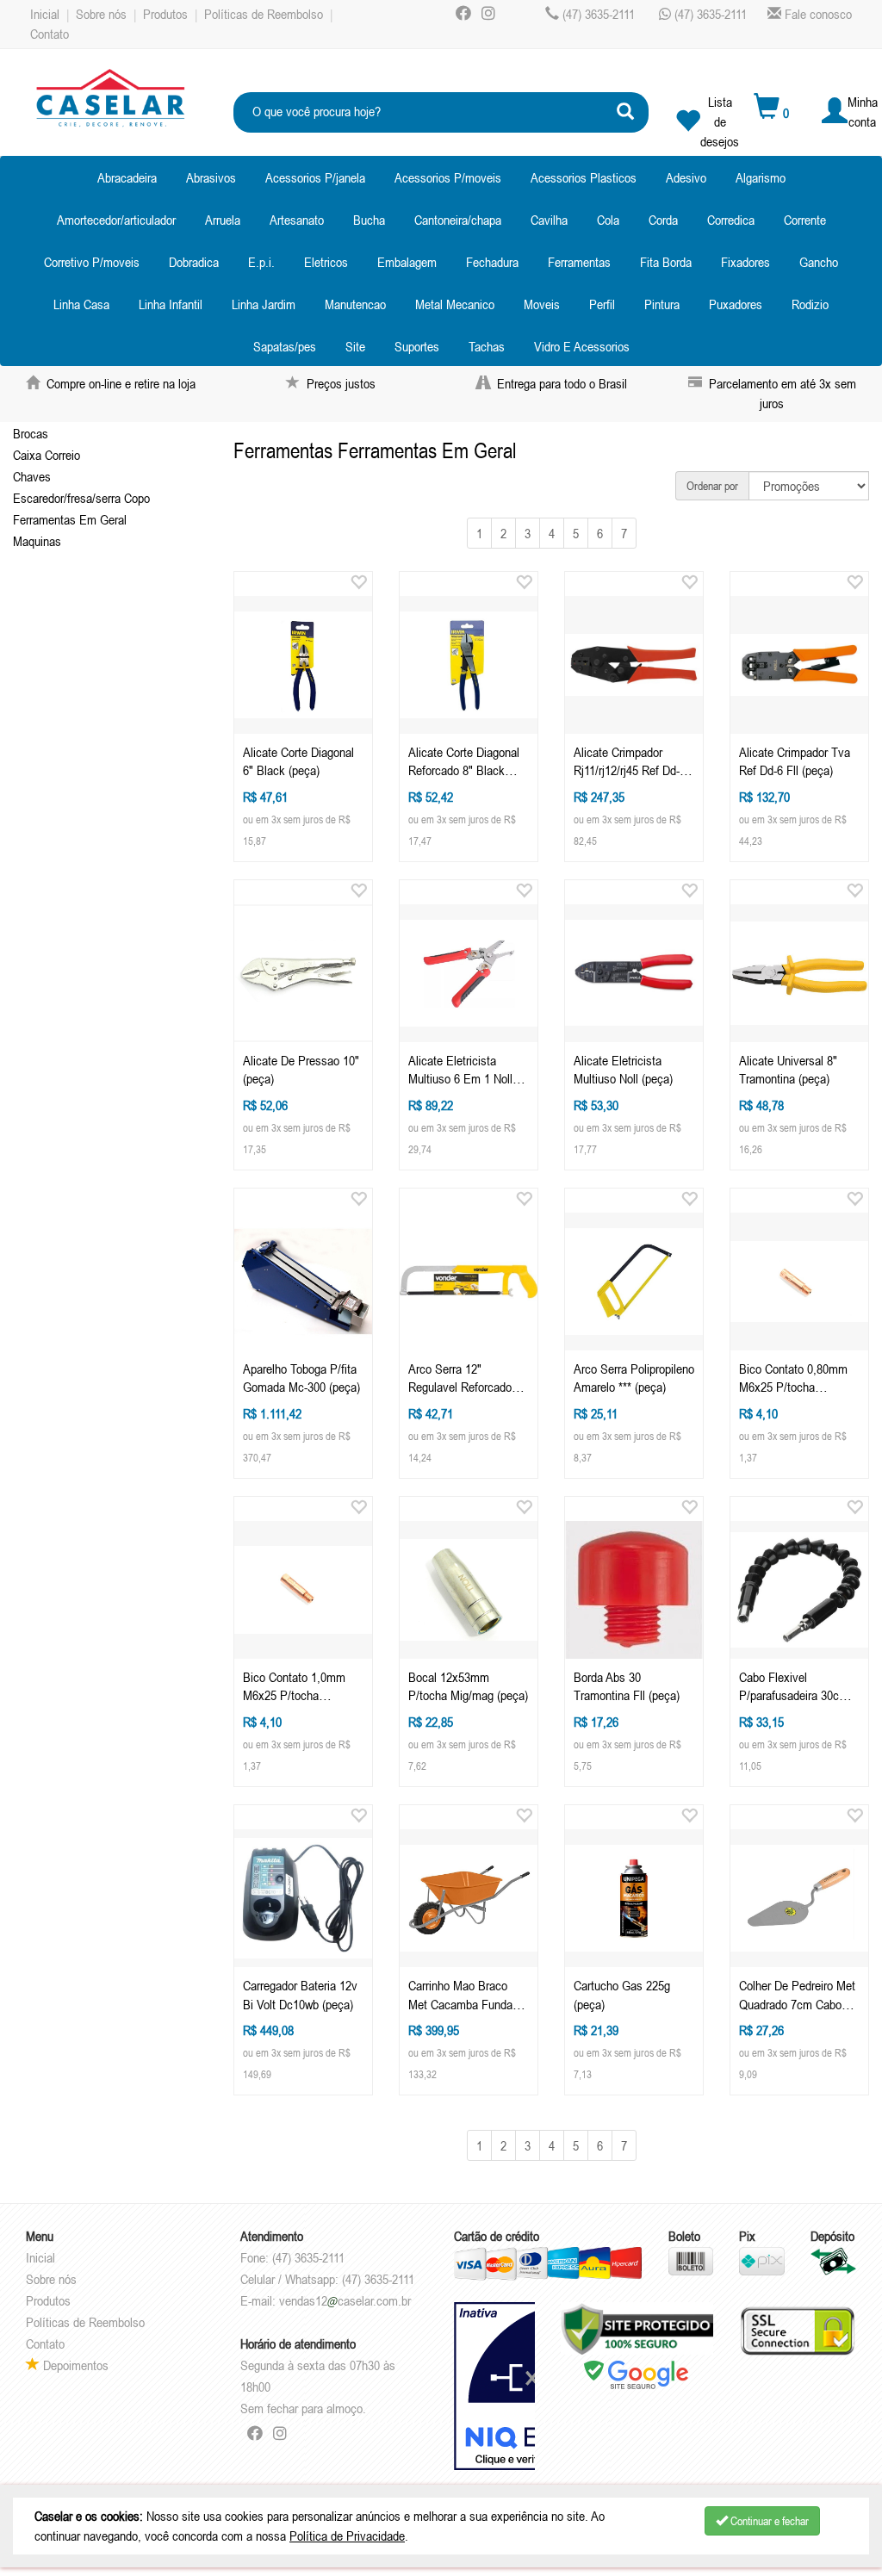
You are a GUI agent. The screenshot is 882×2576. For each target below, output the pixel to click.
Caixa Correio (47, 455)
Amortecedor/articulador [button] (116, 220)
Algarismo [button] (761, 177)
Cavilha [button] (549, 220)
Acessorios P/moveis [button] (448, 177)
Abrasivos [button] (211, 177)
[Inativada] (494, 2387)
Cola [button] (608, 220)
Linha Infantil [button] (171, 304)
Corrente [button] (805, 220)
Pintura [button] (662, 304)
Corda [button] (663, 220)
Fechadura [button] (492, 262)
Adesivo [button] (686, 177)
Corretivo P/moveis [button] (92, 262)
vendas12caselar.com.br (345, 2300)
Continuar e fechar (768, 2521)
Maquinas (37, 541)
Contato (50, 34)
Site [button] (355, 346)
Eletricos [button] (326, 262)
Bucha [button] (369, 220)
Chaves (32, 476)
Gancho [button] (819, 262)
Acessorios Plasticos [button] (584, 177)
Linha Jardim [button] (264, 304)
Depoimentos (74, 2365)
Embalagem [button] (407, 262)
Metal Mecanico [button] (455, 304)
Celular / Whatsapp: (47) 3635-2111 (327, 2279)
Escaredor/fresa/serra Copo (81, 498)
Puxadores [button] (736, 304)
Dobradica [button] (194, 262)
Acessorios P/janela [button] (315, 177)
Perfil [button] (602, 304)
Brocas (31, 433)
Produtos (165, 14)
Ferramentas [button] (579, 262)
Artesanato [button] (297, 220)
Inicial (45, 14)
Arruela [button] (223, 220)
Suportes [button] (417, 346)
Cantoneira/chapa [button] (458, 220)
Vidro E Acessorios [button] (582, 346)
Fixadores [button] (745, 262)
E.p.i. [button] (261, 262)
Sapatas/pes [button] (285, 346)
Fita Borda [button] (666, 262)
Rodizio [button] (810, 304)
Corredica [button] (731, 220)
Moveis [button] (542, 304)
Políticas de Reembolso (264, 14)
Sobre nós (101, 14)
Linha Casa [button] (81, 304)
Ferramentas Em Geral (70, 519)
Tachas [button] (487, 346)
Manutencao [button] (355, 304)
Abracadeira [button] (127, 177)
